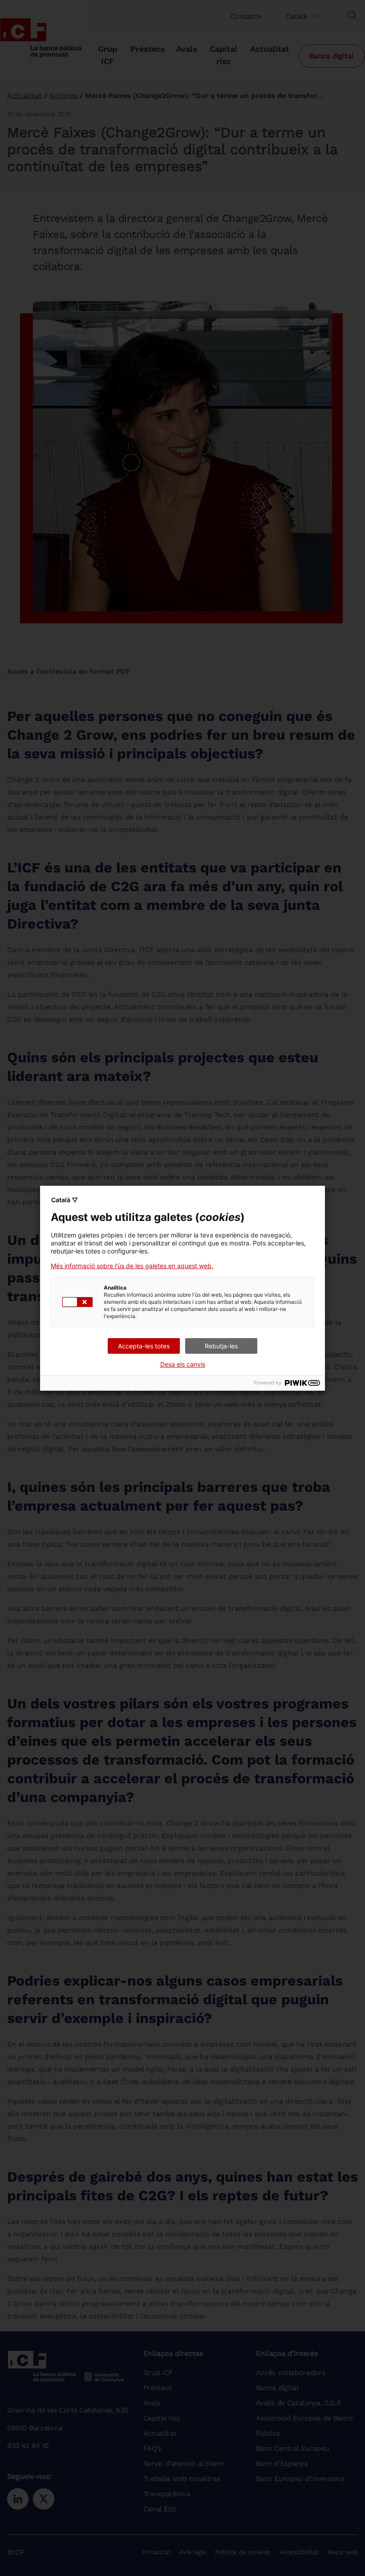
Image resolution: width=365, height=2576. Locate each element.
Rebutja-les (221, 1346)
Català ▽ (65, 1200)
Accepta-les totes (144, 1346)
